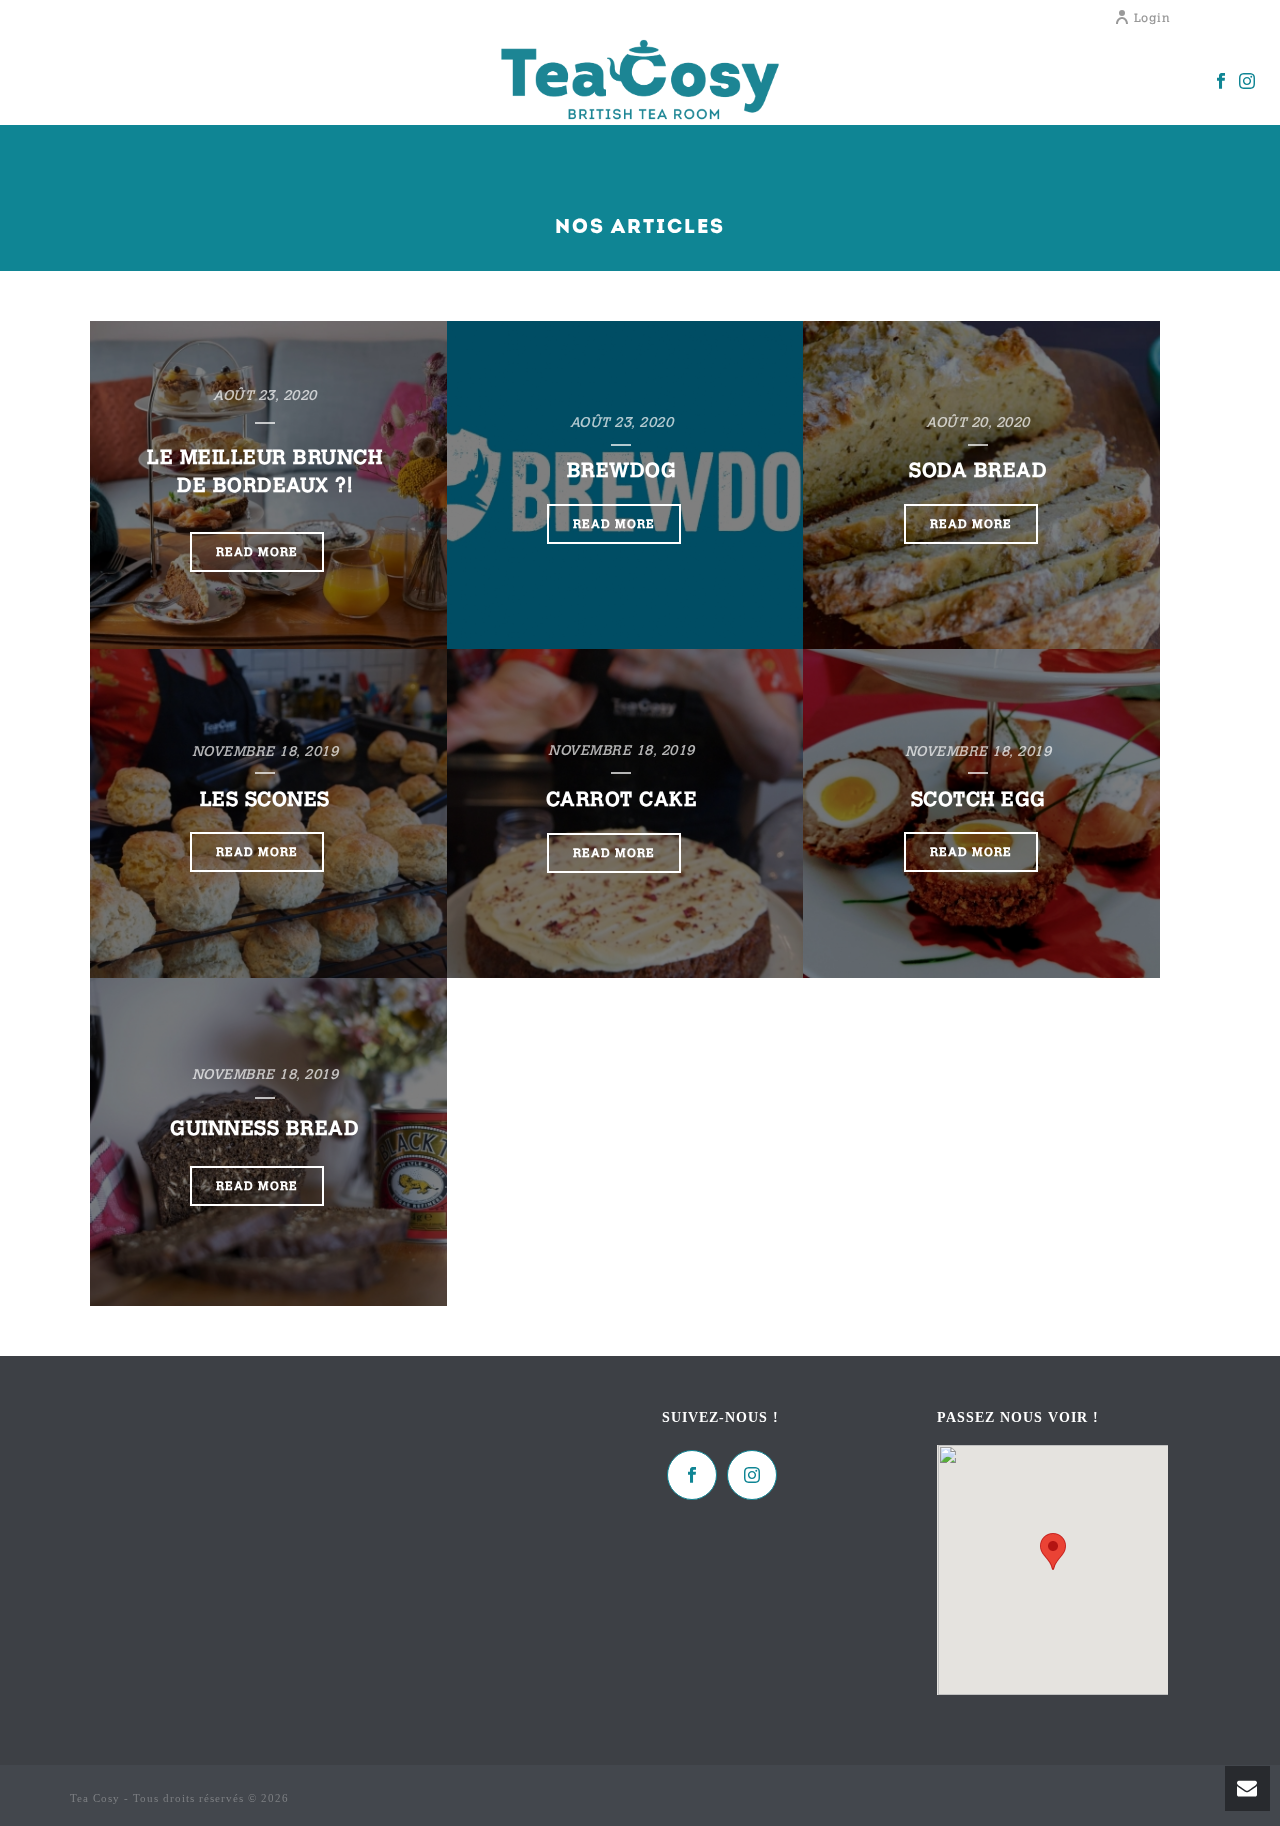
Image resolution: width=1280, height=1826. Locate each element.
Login (1152, 17)
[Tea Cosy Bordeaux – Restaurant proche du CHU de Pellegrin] (640, 80)
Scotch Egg (978, 798)
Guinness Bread (264, 1127)
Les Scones (265, 798)
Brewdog (622, 469)
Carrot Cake (622, 798)
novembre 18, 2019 (265, 751)
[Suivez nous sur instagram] (752, 1475)
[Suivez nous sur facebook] (692, 1475)
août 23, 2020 (265, 395)
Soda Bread (978, 469)
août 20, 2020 (978, 422)
